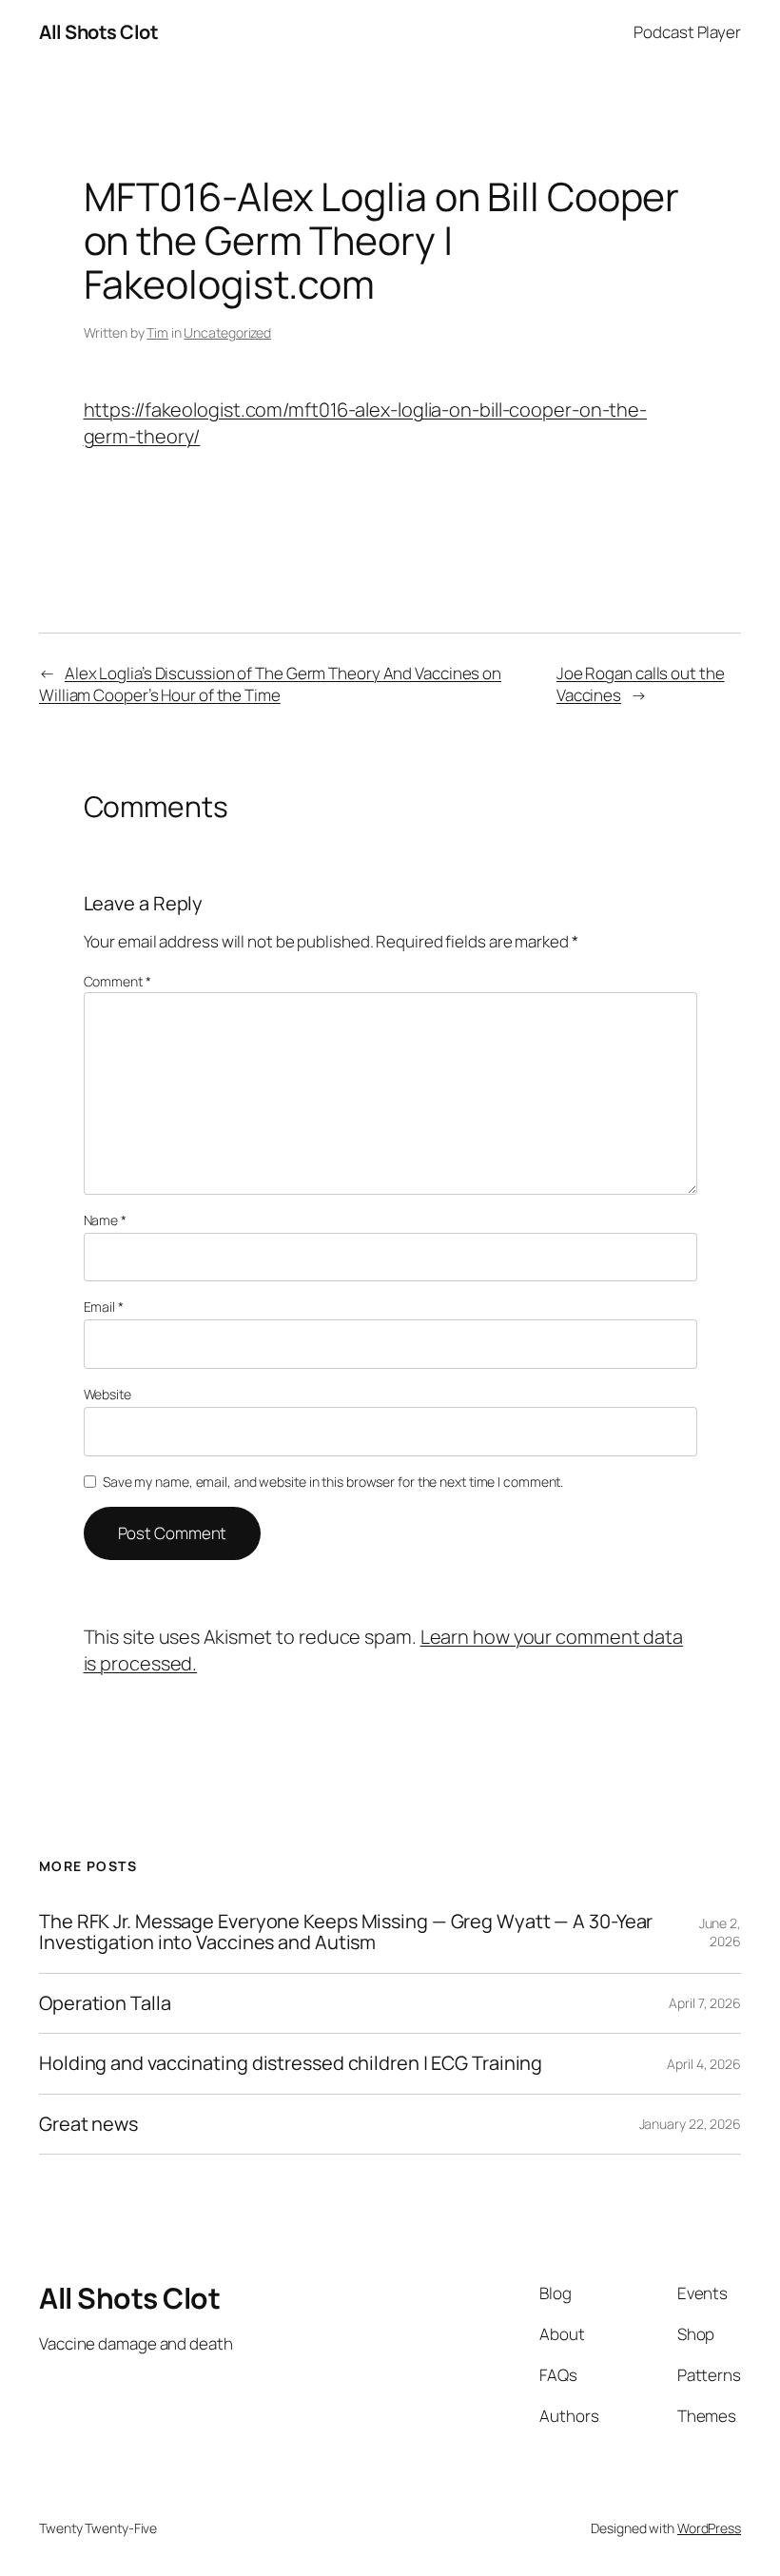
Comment (117, 981)
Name (105, 1220)
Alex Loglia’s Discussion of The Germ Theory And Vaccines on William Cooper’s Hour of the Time (270, 684)
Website (107, 1394)
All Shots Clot (98, 32)
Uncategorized (227, 332)
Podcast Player (687, 32)
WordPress (709, 2528)
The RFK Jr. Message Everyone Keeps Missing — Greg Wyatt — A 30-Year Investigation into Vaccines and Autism (346, 1932)
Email (104, 1307)
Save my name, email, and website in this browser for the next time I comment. (333, 1482)
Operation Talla (105, 2003)
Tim (157, 332)
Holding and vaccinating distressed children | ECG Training (291, 2063)
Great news (88, 2124)
